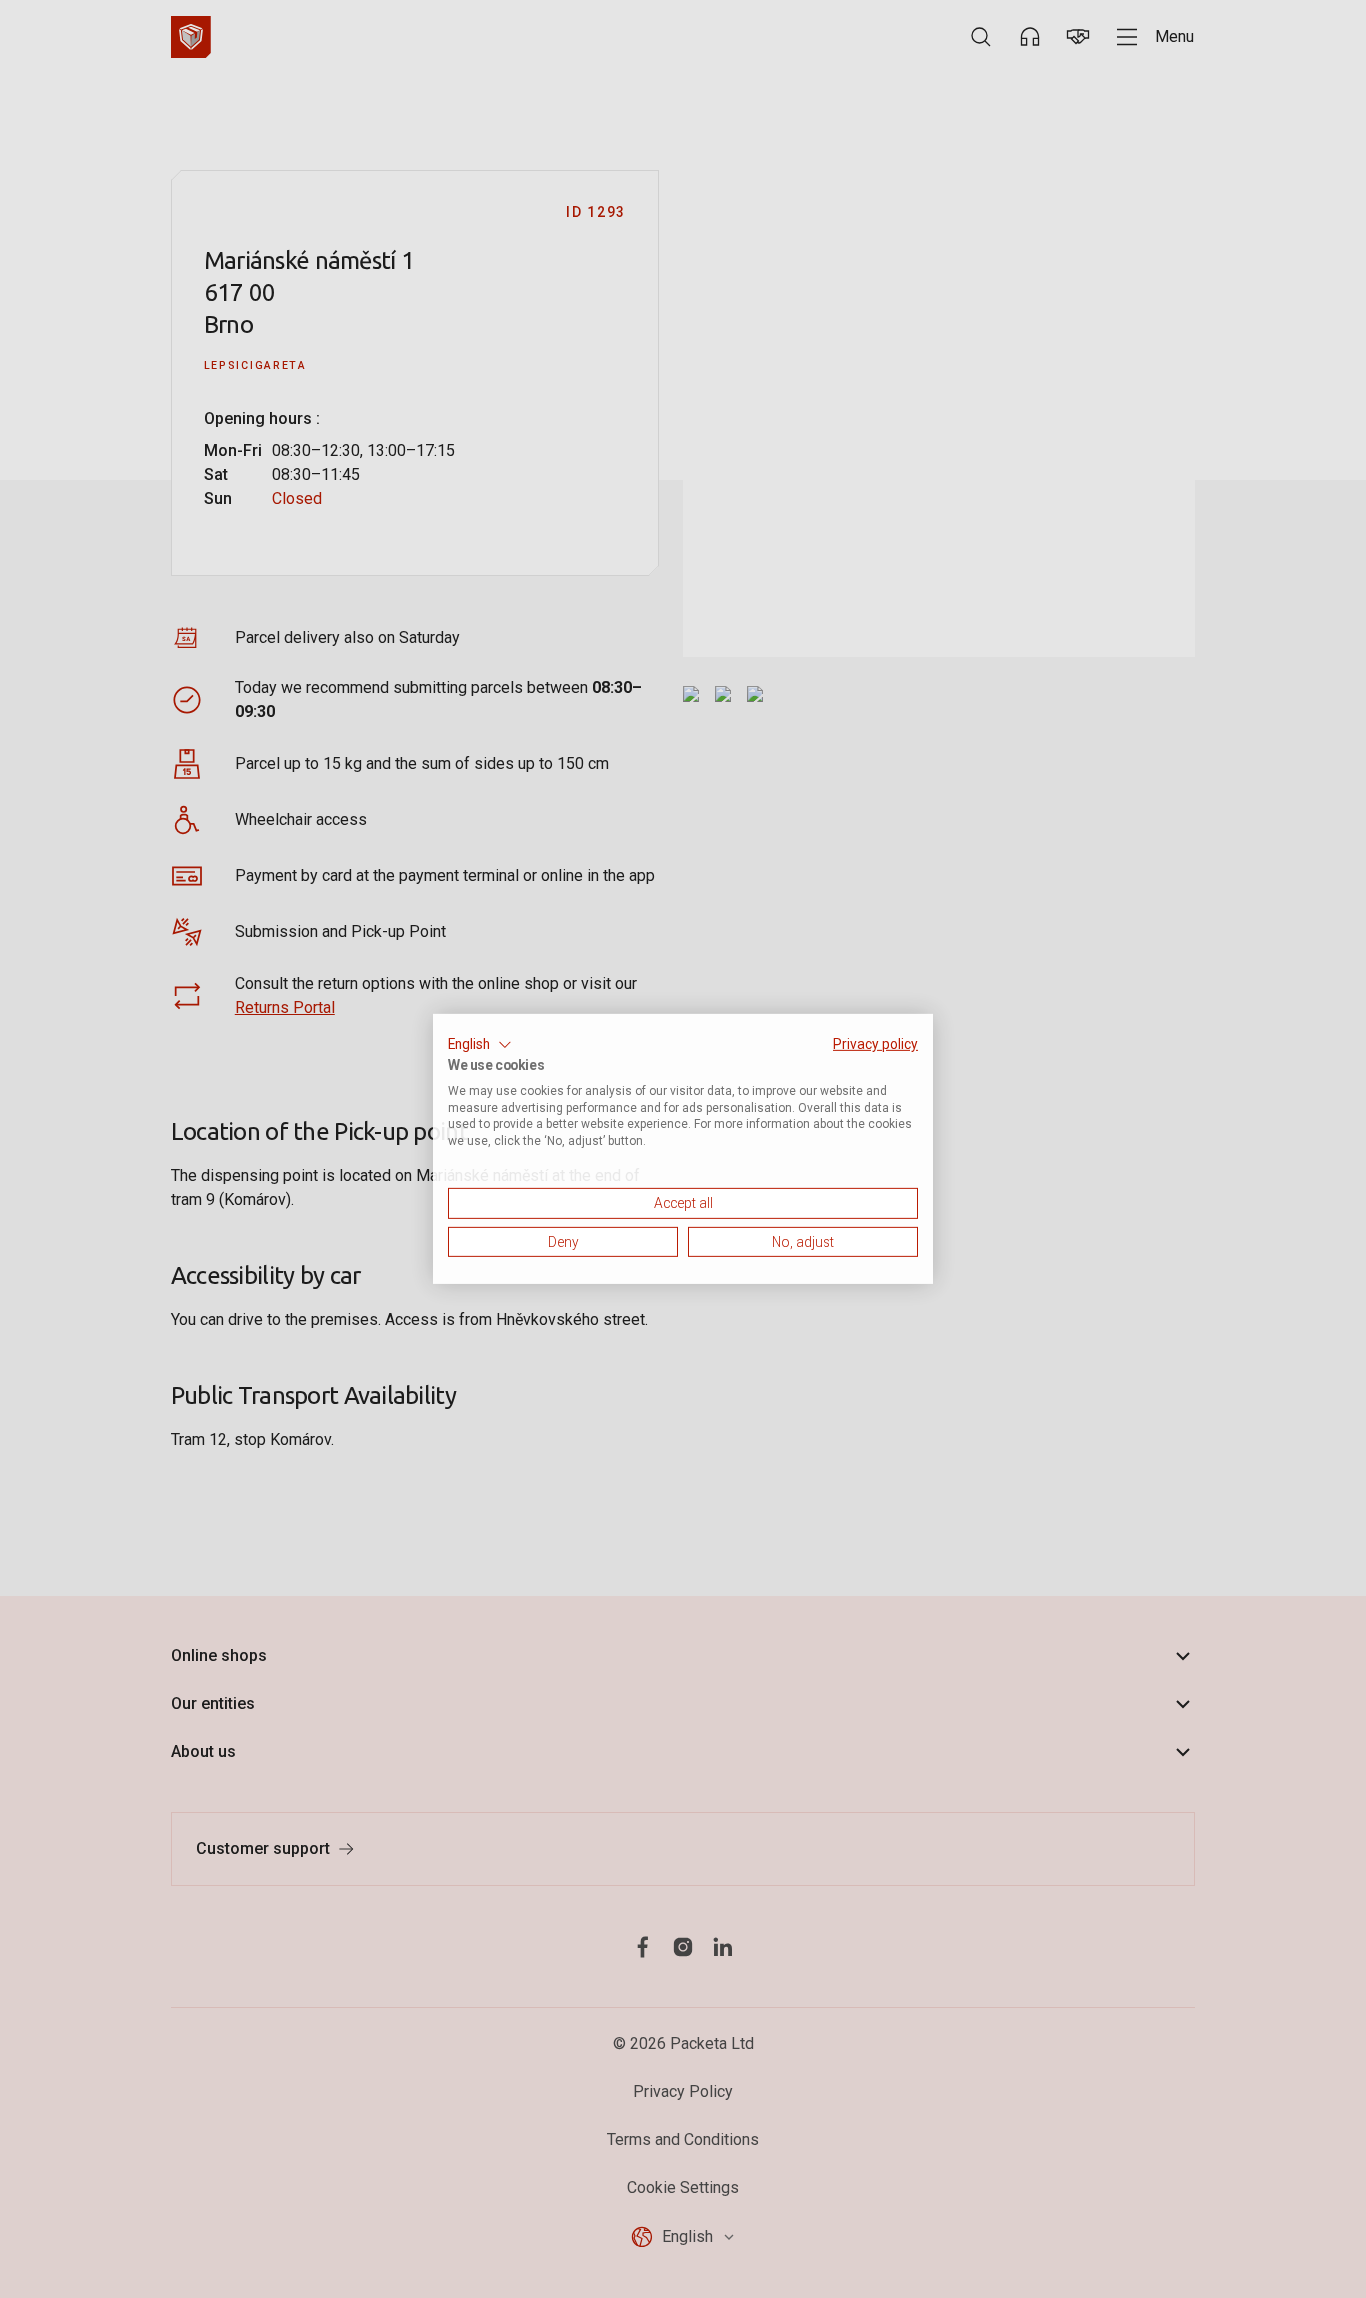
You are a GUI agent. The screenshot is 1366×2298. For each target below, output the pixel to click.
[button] (480, 1045)
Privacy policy (875, 1044)
